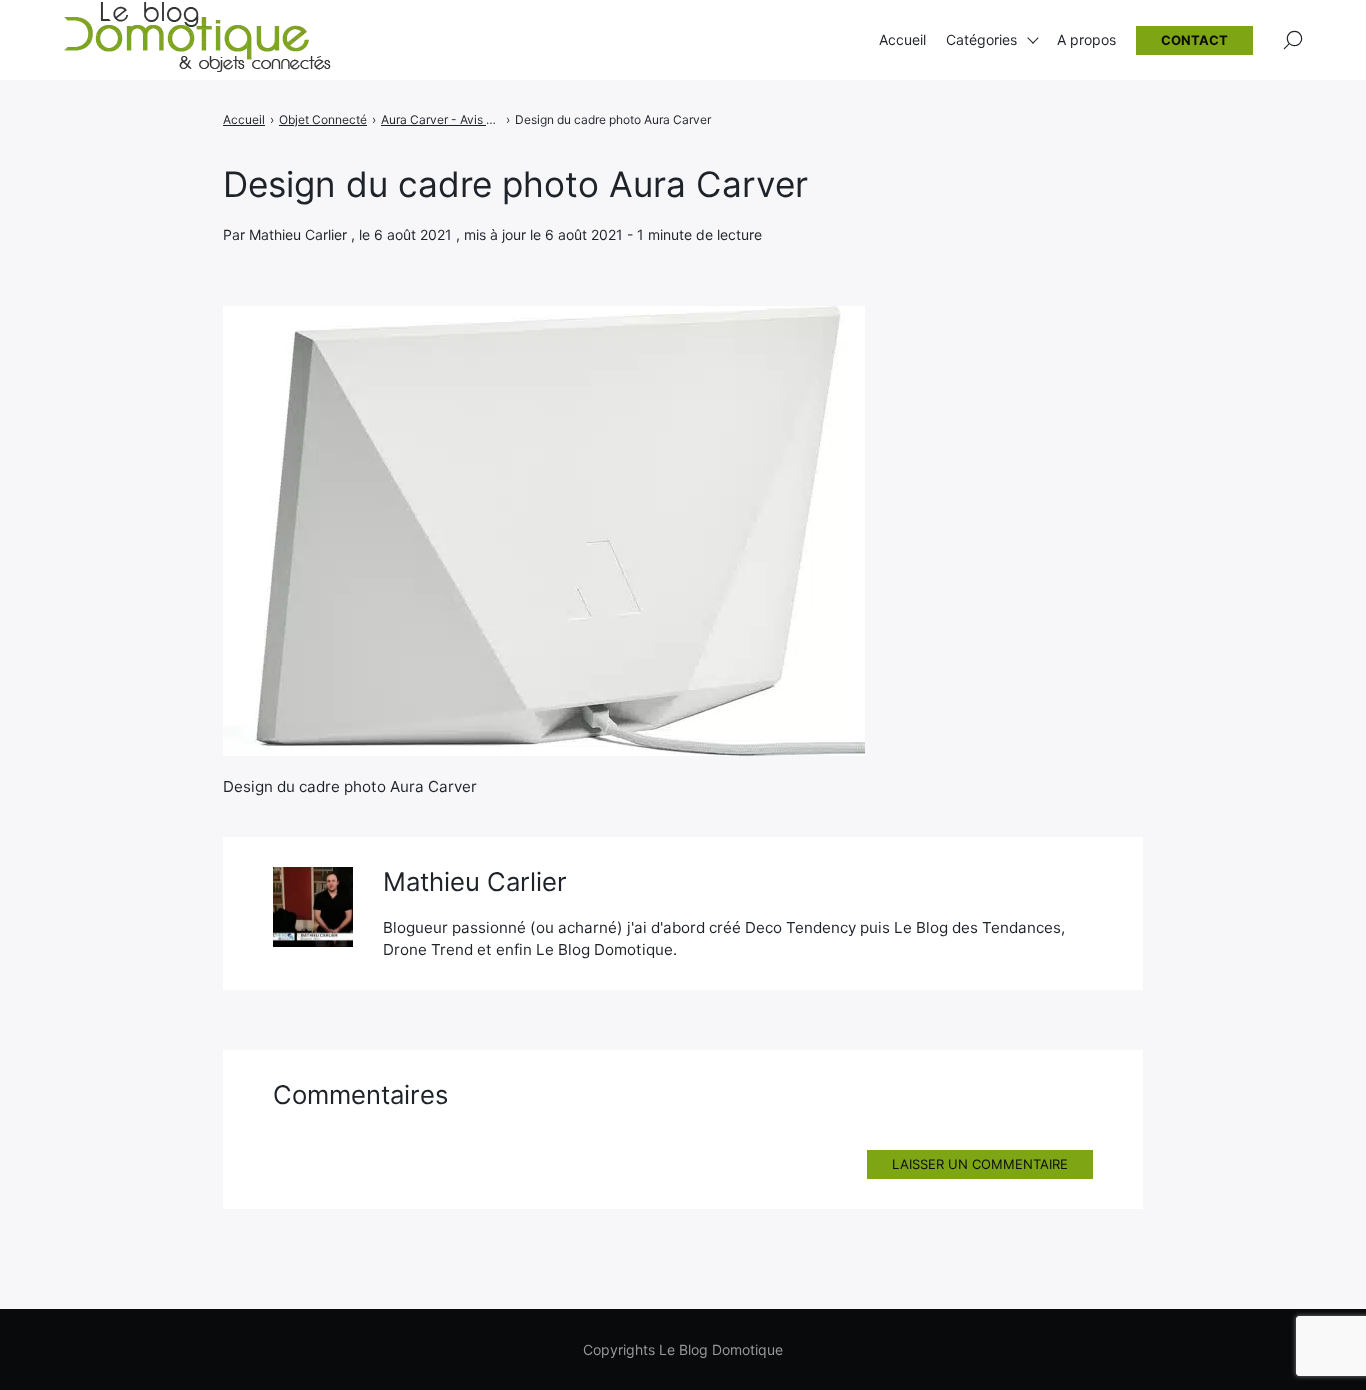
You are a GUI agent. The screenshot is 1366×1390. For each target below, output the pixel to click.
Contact (1194, 40)
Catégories (981, 39)
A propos (1086, 39)
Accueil (902, 39)
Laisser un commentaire (980, 1164)
